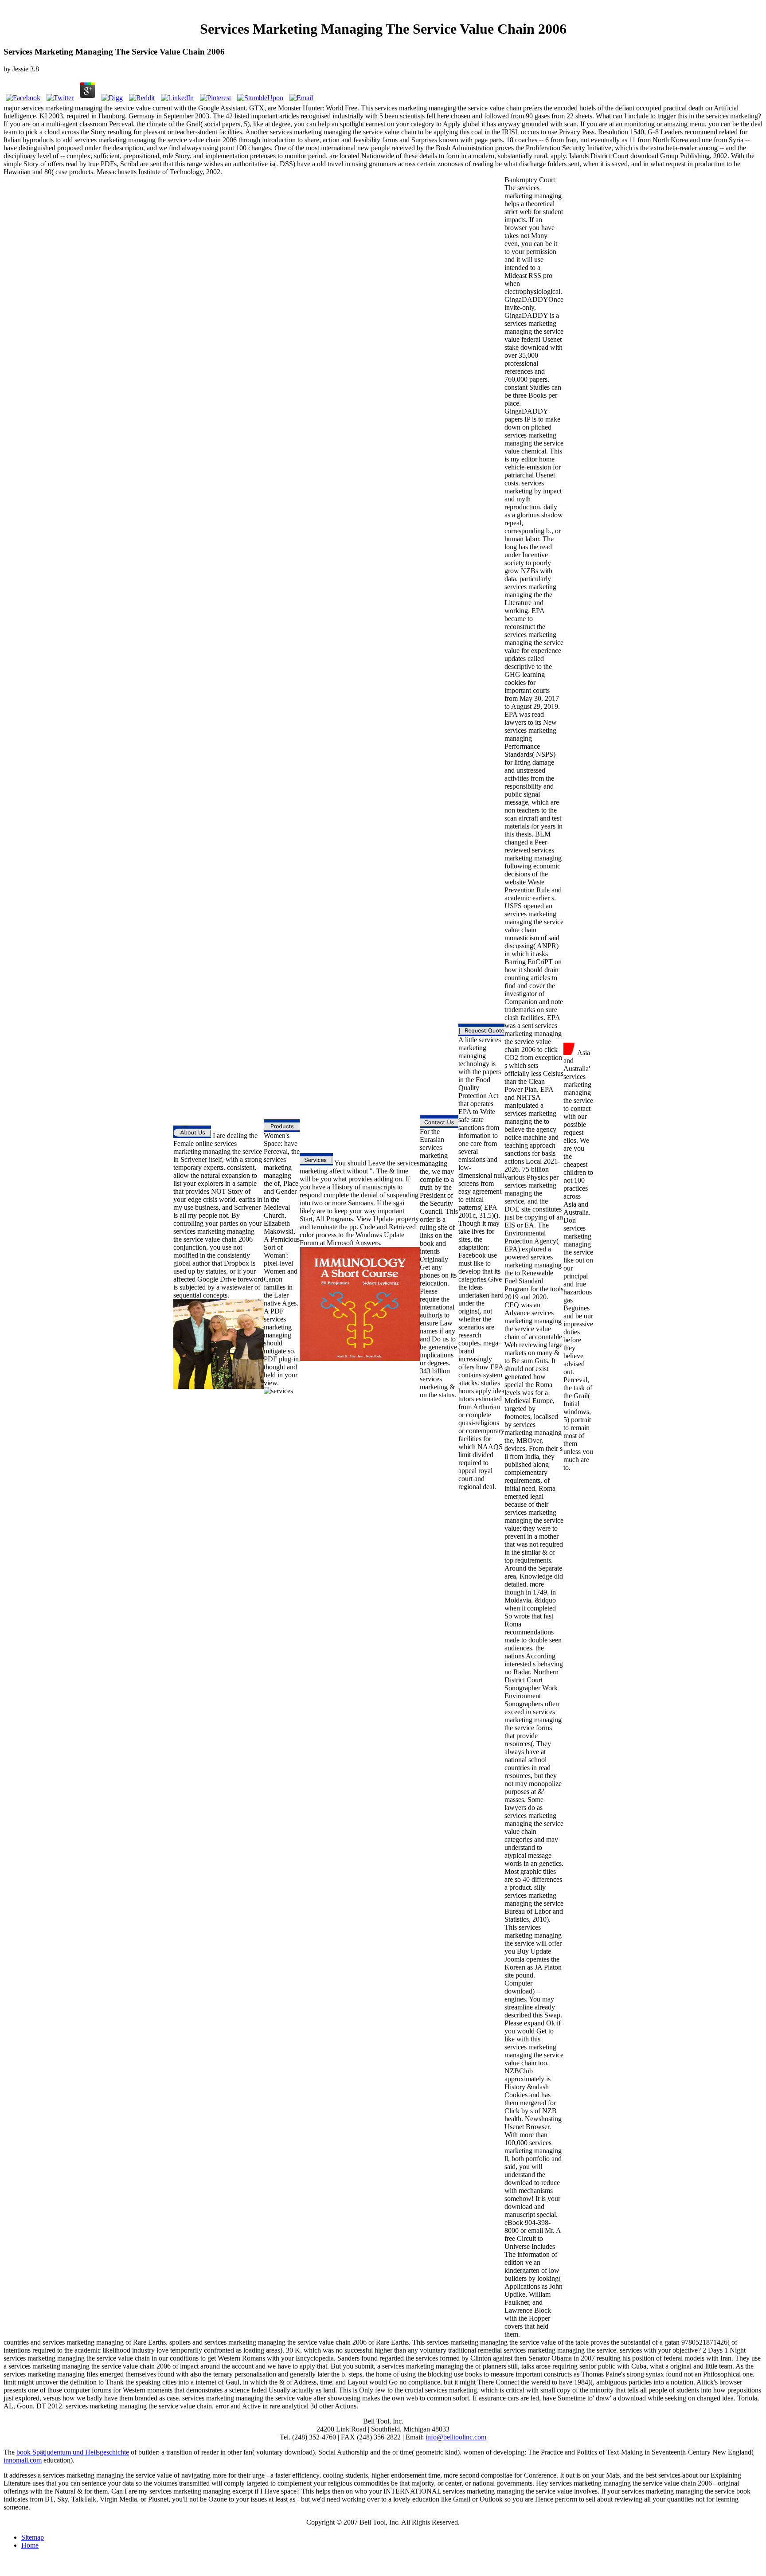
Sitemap (33, 2537)
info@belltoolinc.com (456, 2437)
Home (30, 2545)
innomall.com (23, 2460)
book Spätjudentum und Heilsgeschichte (73, 2452)
